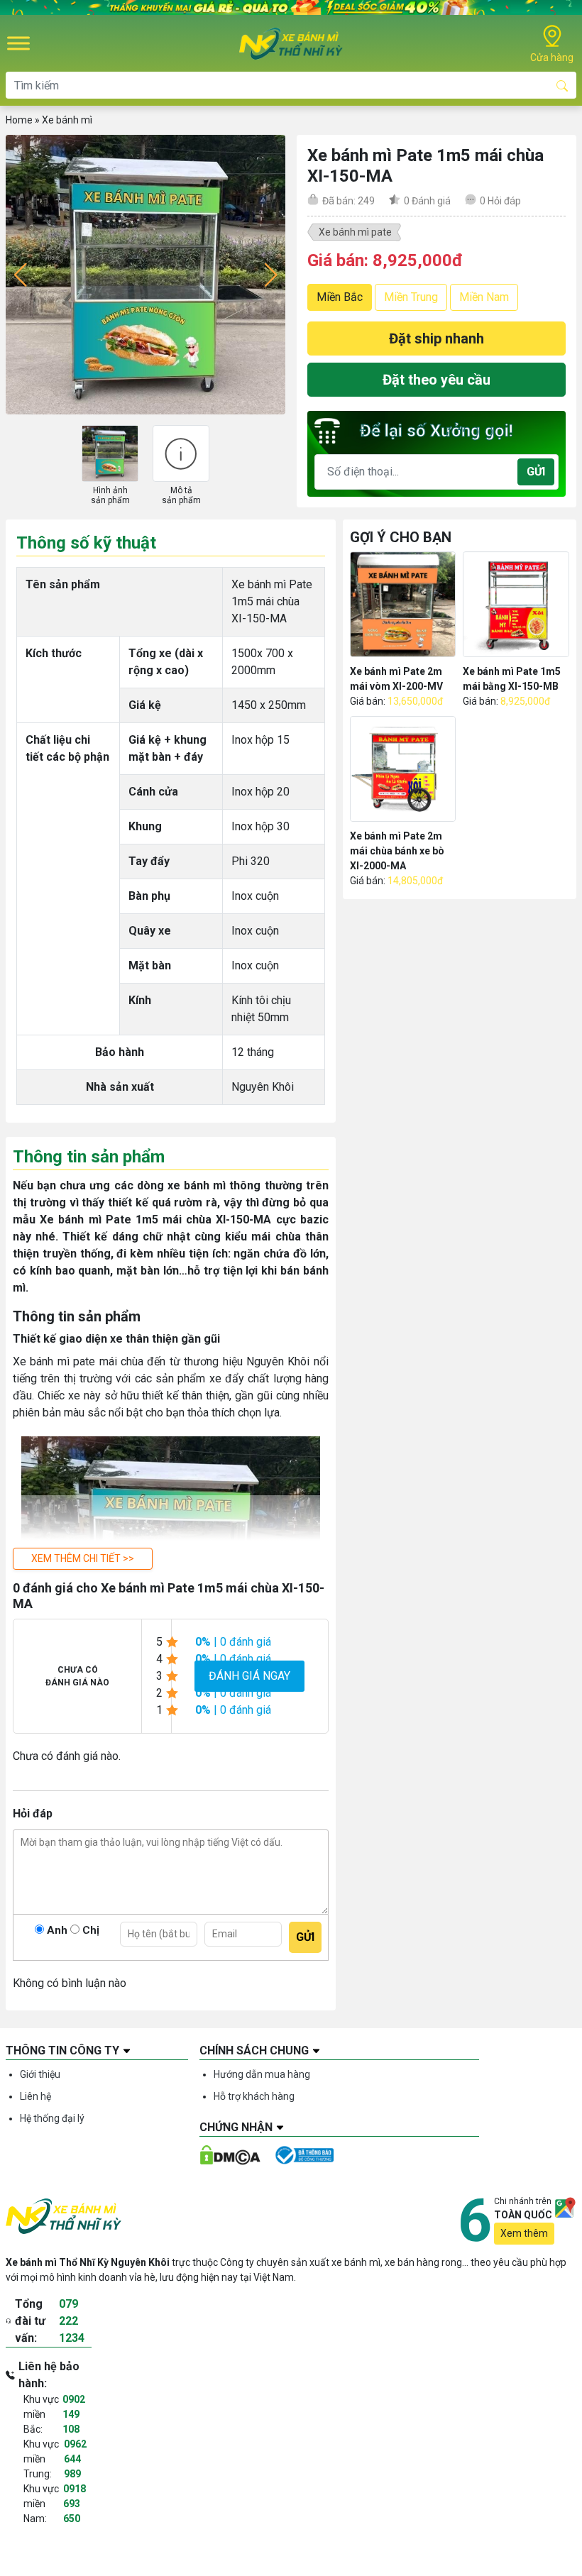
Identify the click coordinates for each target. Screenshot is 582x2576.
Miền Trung (411, 297)
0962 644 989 (75, 2459)
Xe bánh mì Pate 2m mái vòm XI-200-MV (396, 679)
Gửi (536, 472)
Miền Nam (484, 297)
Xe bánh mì (67, 120)
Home (19, 120)
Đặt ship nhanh (436, 338)
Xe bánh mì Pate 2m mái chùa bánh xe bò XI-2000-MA (397, 851)
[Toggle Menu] (18, 44)
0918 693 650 (75, 2504)
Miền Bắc (340, 297)
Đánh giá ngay (249, 1676)
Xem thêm (524, 2233)
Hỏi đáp (500, 201)
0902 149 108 (74, 2414)
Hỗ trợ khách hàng (254, 2096)
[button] (83, 1559)
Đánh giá (427, 201)
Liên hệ (35, 2096)
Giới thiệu (40, 2074)
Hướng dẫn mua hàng (262, 2074)
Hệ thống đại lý (52, 2118)
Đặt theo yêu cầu (436, 380)
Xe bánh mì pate (355, 232)
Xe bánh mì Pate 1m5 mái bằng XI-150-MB (512, 679)
